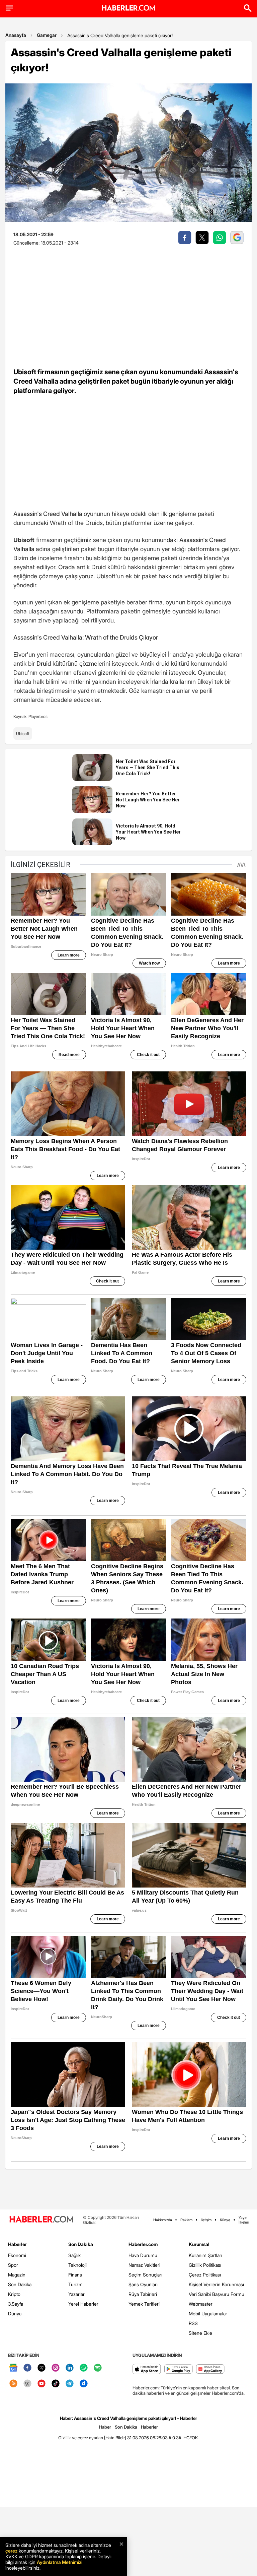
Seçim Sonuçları (145, 2275)
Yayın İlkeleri (244, 2220)
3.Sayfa (16, 2304)
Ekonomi (17, 2255)
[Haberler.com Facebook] (27, 2368)
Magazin (17, 2275)
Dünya (15, 2314)
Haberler (17, 2244)
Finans (75, 2275)
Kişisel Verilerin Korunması (216, 2284)
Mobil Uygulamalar (208, 2314)
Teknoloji (77, 2265)
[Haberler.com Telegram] (70, 2384)
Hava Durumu (143, 2255)
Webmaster (201, 2304)
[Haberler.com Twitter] (41, 2368)
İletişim (206, 2220)
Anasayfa (16, 35)
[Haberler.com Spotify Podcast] (98, 2368)
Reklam (186, 2220)
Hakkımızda (163, 2220)
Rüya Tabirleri (143, 2294)
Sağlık (74, 2255)
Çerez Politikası (205, 2275)
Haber (105, 2427)
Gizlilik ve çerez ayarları (81, 2438)
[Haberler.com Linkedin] (70, 2368)
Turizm (75, 2284)
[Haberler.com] (41, 2220)
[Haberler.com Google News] (13, 2368)
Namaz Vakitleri (144, 2265)
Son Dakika (20, 2284)
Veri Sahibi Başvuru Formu (217, 2294)
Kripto (14, 2294)
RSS (193, 2323)
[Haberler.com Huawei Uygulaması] (210, 2369)
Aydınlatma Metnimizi (60, 2562)
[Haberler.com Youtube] (41, 2384)
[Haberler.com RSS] (13, 2384)
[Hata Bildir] (115, 2438)
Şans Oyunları (143, 2284)
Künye (225, 2220)
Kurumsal (199, 2244)
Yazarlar (76, 2294)
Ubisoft (23, 734)
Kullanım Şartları (205, 2255)
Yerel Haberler (83, 2304)
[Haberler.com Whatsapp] (84, 2368)
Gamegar (47, 35)
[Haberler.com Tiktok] (56, 2384)
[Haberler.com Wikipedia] (27, 2384)
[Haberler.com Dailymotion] (84, 2384)
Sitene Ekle (200, 2333)
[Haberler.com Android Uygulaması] (179, 2369)
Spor (13, 2265)
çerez (11, 2551)
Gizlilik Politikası (205, 2265)
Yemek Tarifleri (144, 2304)
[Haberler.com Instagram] (56, 2368)
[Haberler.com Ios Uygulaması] (147, 2369)
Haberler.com (143, 2244)
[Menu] (9, 8)
